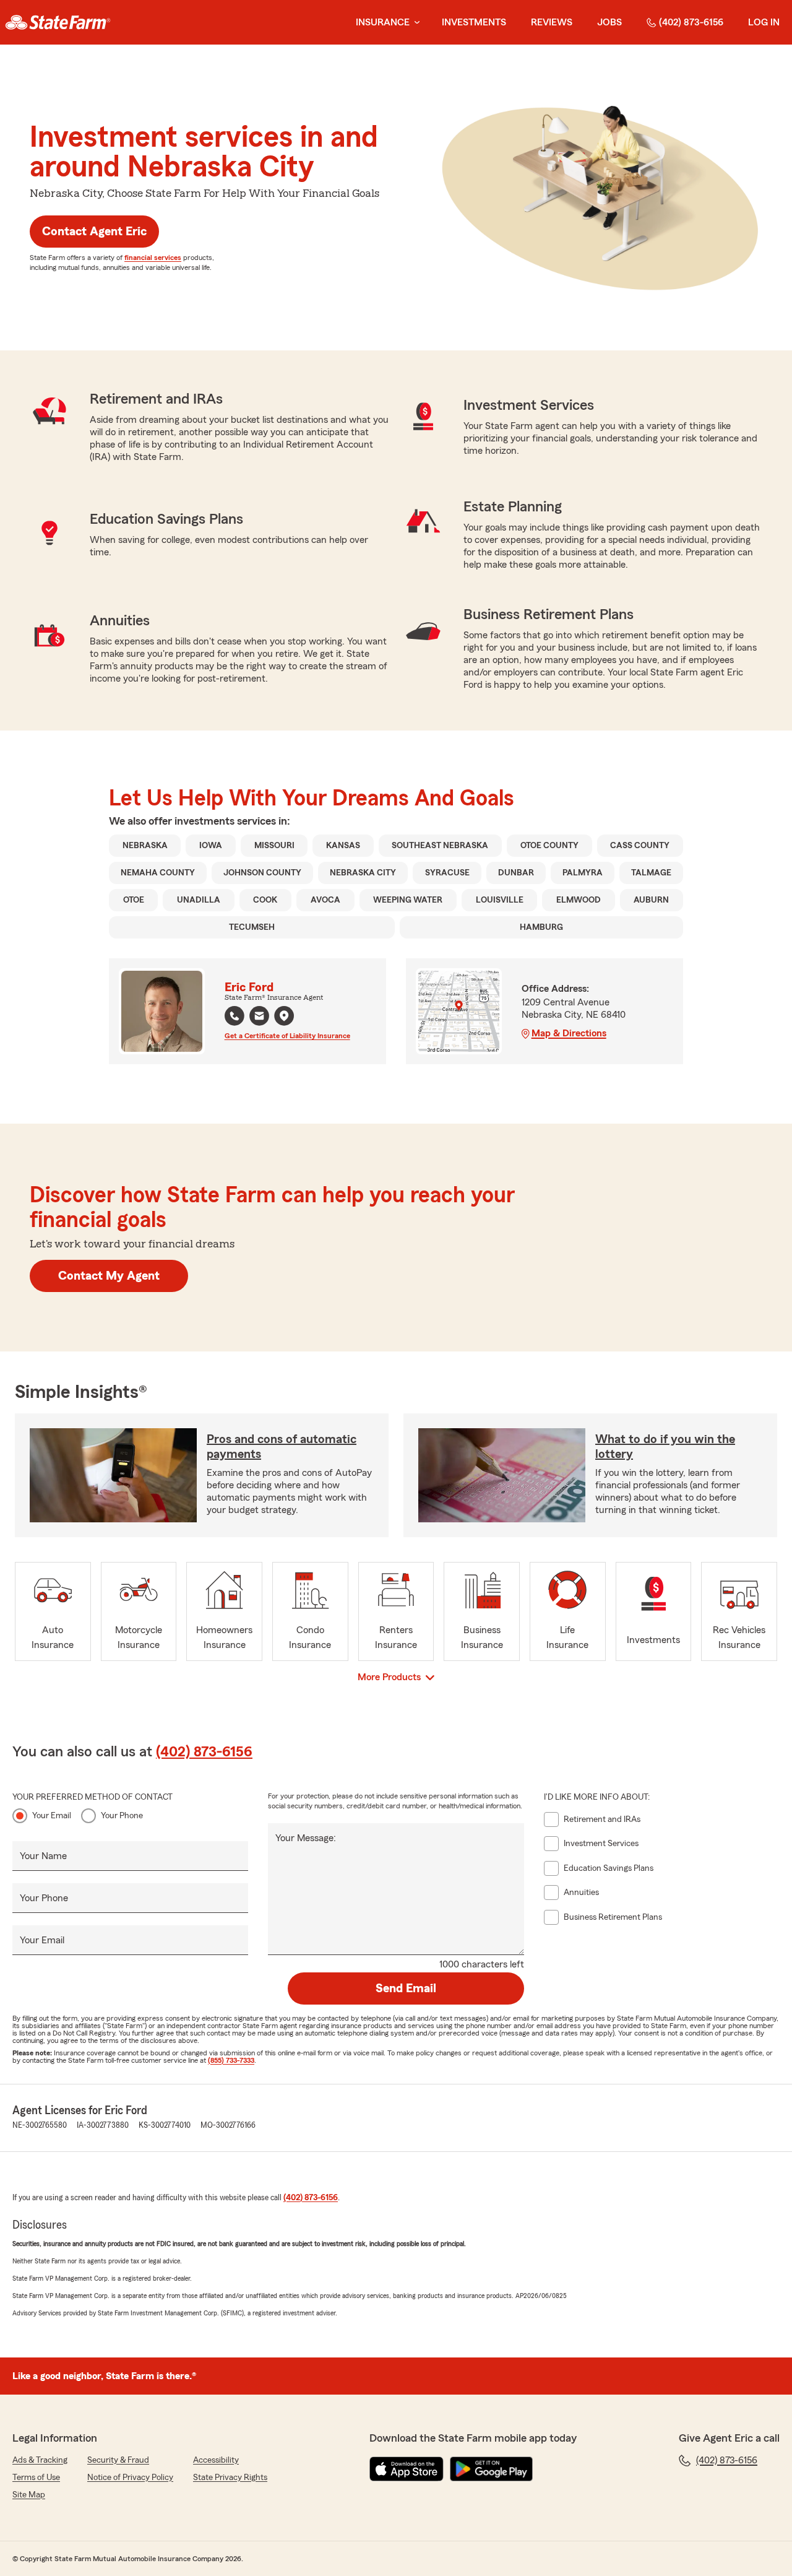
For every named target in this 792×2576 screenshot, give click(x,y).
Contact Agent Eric (94, 232)
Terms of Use (36, 2478)
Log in (764, 22)
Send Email (406, 1988)
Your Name (43, 1856)
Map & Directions (569, 1033)
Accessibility (216, 2460)
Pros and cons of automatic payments (282, 1447)
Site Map (29, 2495)
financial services (153, 258)
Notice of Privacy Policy (130, 2478)
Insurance (383, 22)
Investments (474, 22)
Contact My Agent (109, 1276)
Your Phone (122, 1816)
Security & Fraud (118, 2460)
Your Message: (306, 1838)
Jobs (609, 22)
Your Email (52, 1816)
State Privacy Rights (230, 2478)
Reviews (552, 22)
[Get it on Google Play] (491, 2469)
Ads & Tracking (40, 2460)
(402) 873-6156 (691, 22)
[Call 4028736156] (235, 1016)
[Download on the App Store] (407, 2469)
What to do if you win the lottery (665, 1447)
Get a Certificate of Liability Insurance (287, 1036)
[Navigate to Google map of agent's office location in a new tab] (284, 1016)
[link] (58, 22)
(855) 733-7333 (231, 2060)
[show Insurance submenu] (415, 23)
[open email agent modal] (259, 1017)
